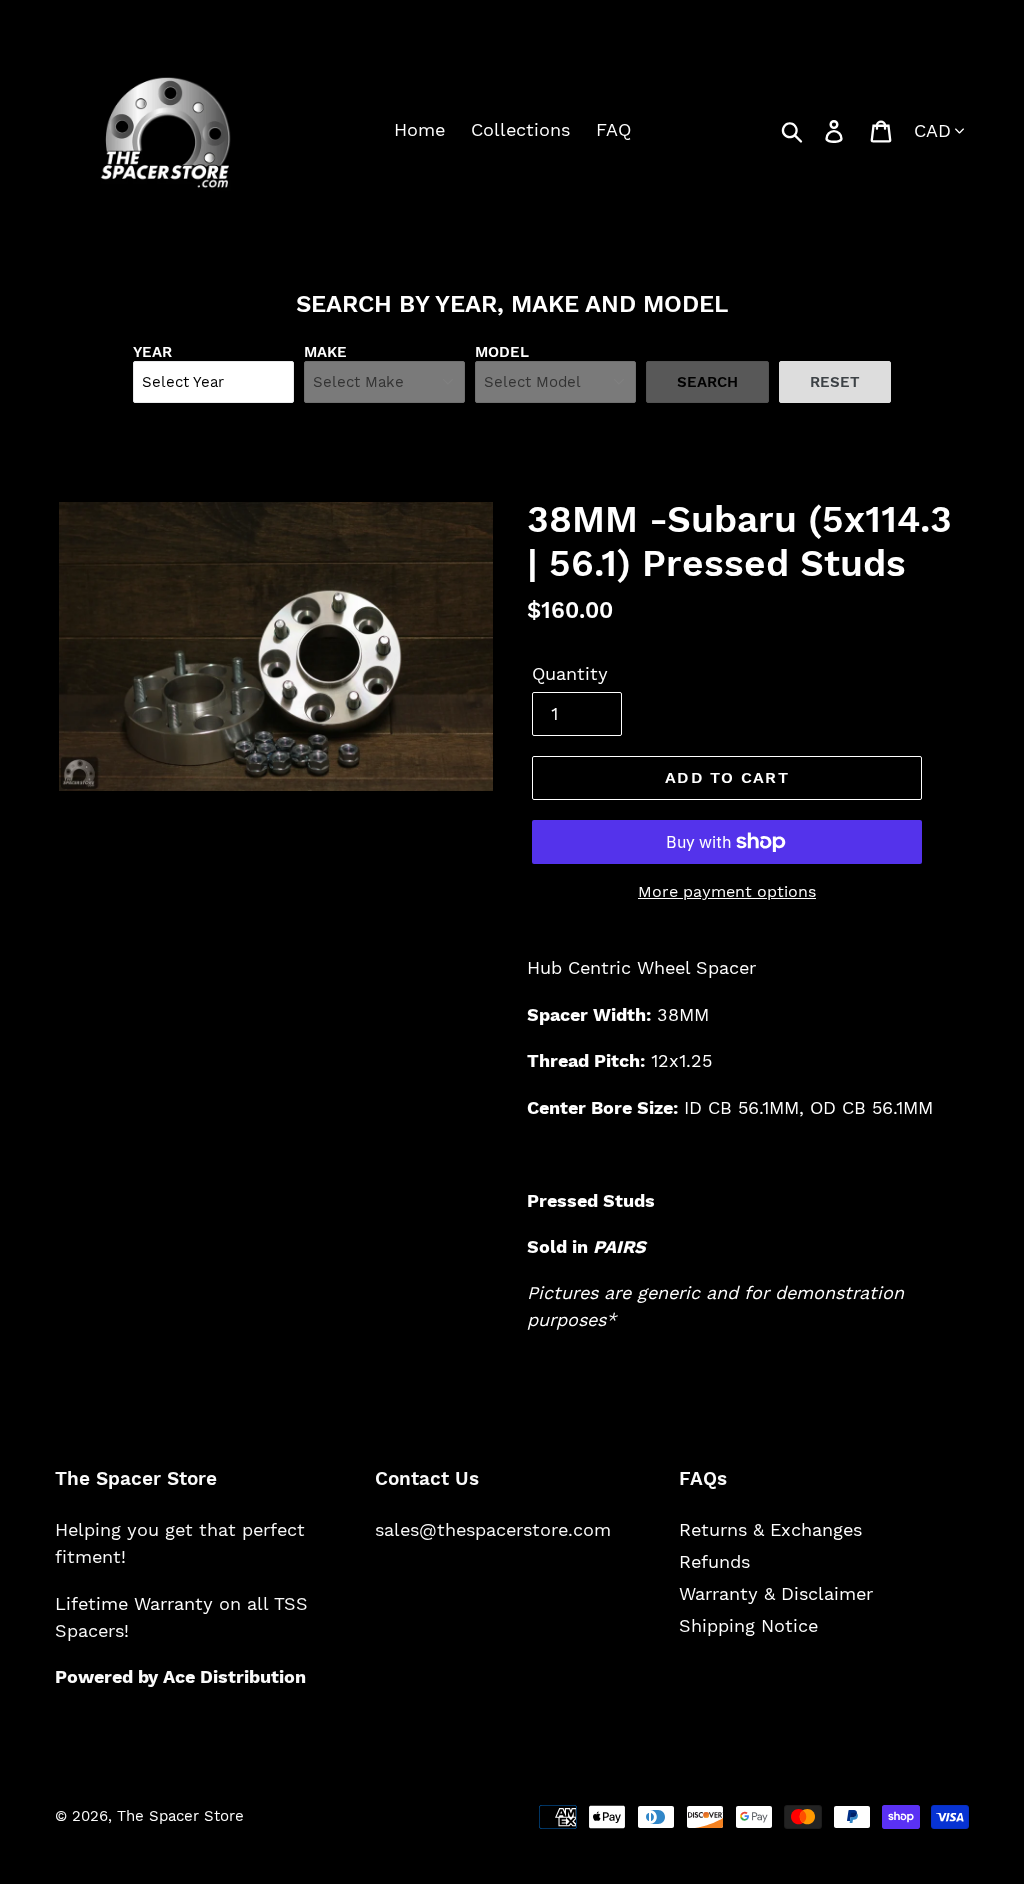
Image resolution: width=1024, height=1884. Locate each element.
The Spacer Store (180, 1816)
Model (502, 352)
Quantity (570, 673)
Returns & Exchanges (770, 1529)
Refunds (714, 1561)
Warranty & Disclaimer (776, 1593)
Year (152, 352)
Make (325, 352)
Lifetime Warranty (134, 1603)
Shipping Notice (748, 1625)
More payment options (727, 891)
